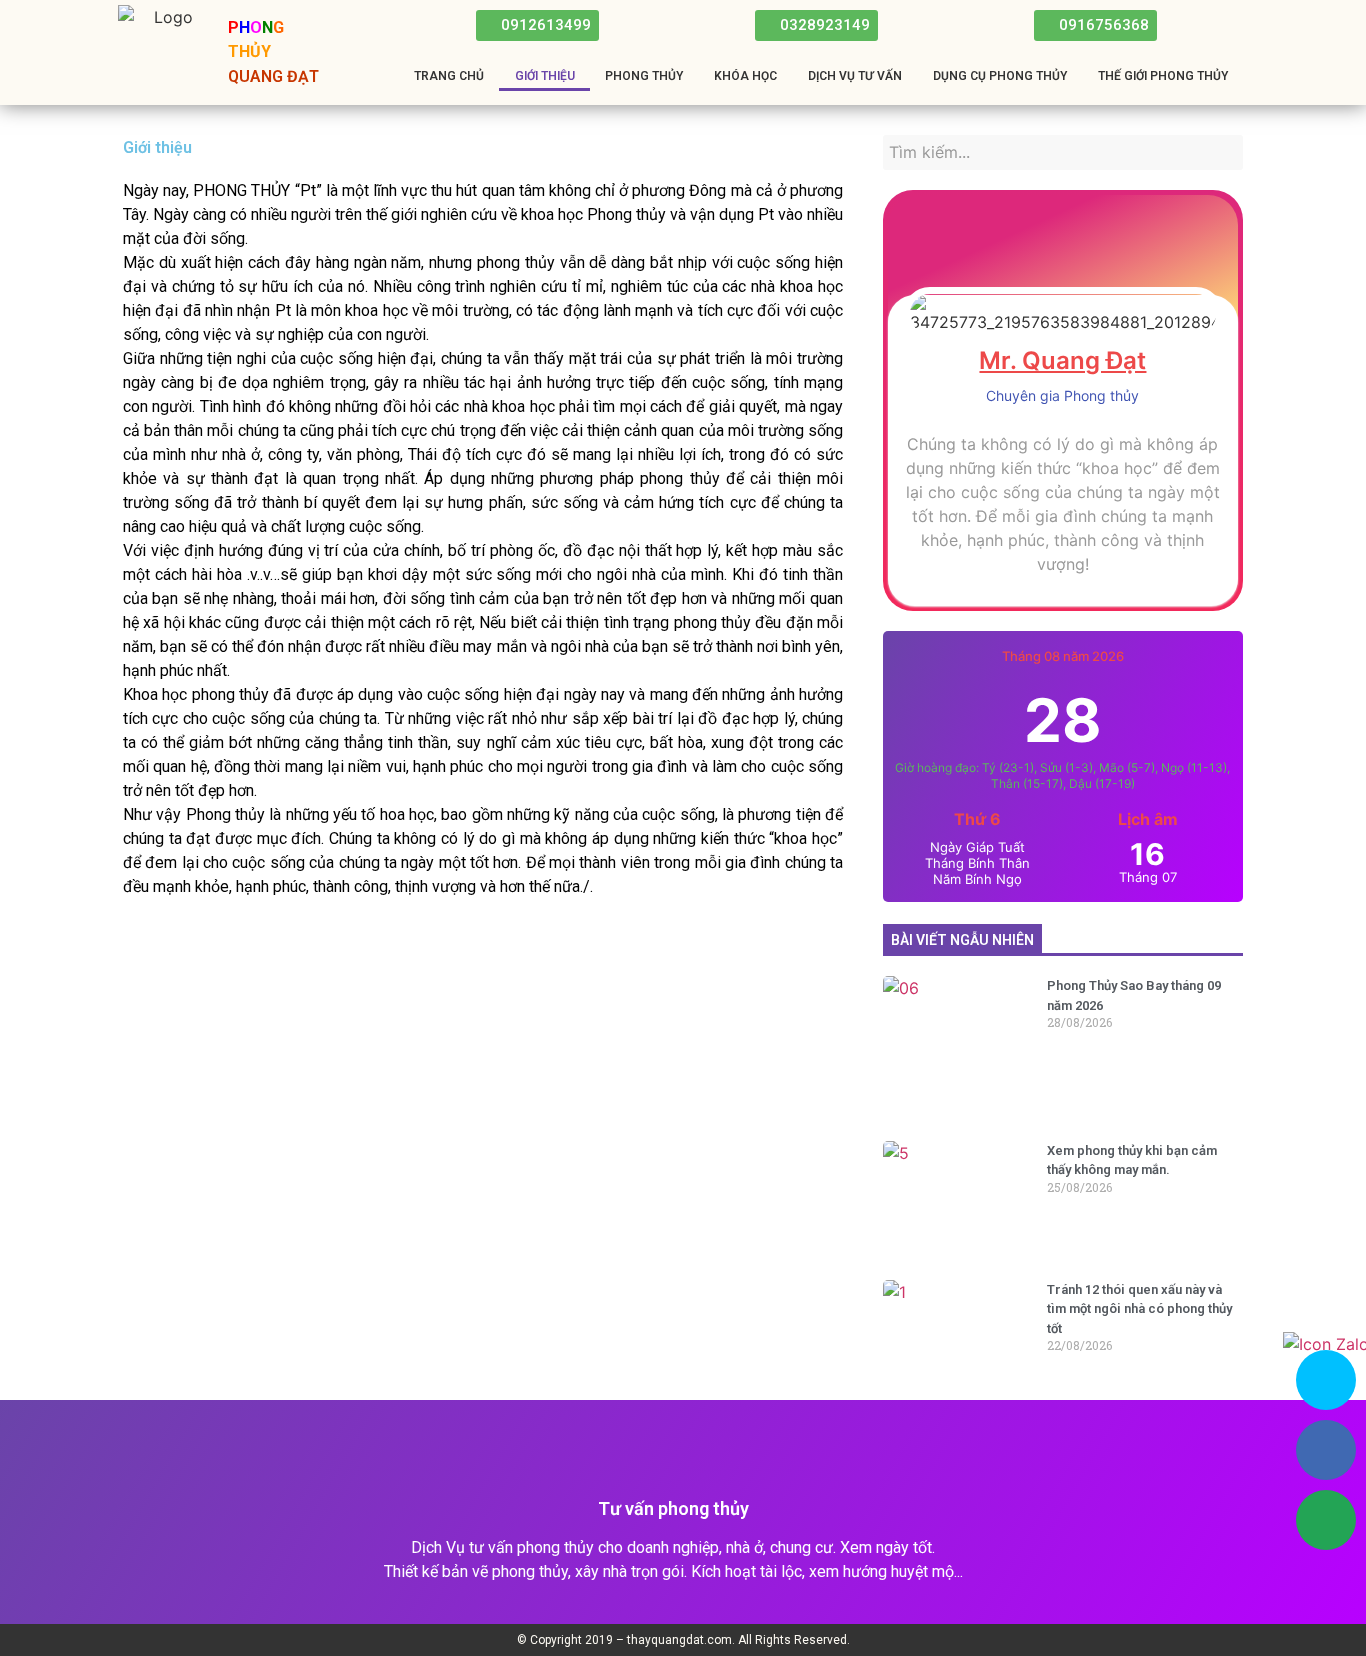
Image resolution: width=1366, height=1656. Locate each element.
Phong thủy (644, 76)
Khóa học (745, 76)
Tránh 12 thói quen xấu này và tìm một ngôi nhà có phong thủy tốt (1139, 1309)
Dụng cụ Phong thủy (1000, 76)
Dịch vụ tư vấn (855, 76)
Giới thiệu (545, 76)
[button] (537, 25)
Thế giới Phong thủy (1163, 76)
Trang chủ (449, 76)
